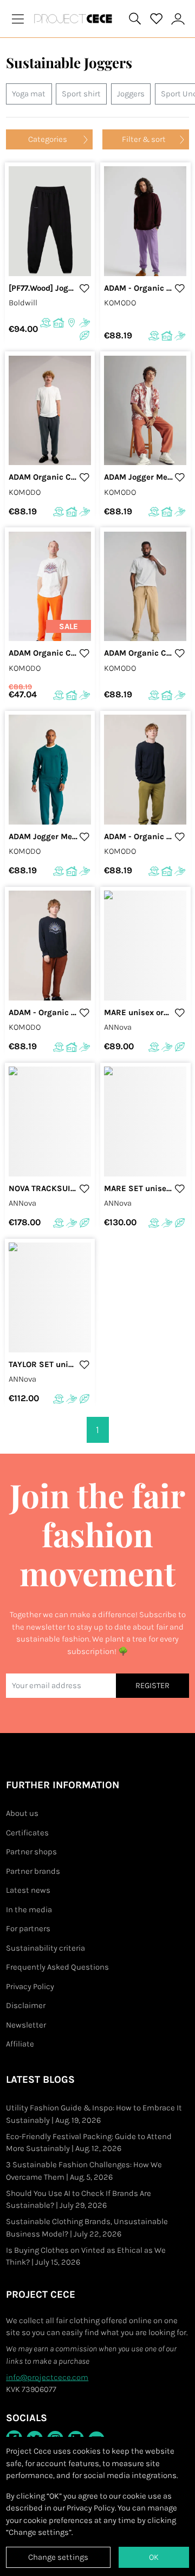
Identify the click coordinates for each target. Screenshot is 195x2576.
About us (22, 1813)
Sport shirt (81, 94)
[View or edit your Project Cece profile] (178, 19)
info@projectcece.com (47, 2377)
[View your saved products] (157, 19)
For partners (28, 1928)
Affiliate (20, 2044)
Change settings (58, 2557)
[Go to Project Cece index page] (75, 19)
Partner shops (31, 1852)
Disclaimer (26, 2005)
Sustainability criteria (45, 1948)
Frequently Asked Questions (57, 1967)
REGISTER (152, 1685)
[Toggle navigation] (18, 19)
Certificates (27, 1833)
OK (154, 2557)
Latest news (28, 1890)
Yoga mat (29, 94)
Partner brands (33, 1871)
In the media (29, 1910)
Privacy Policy (30, 1986)
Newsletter (26, 2025)
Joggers (131, 94)
